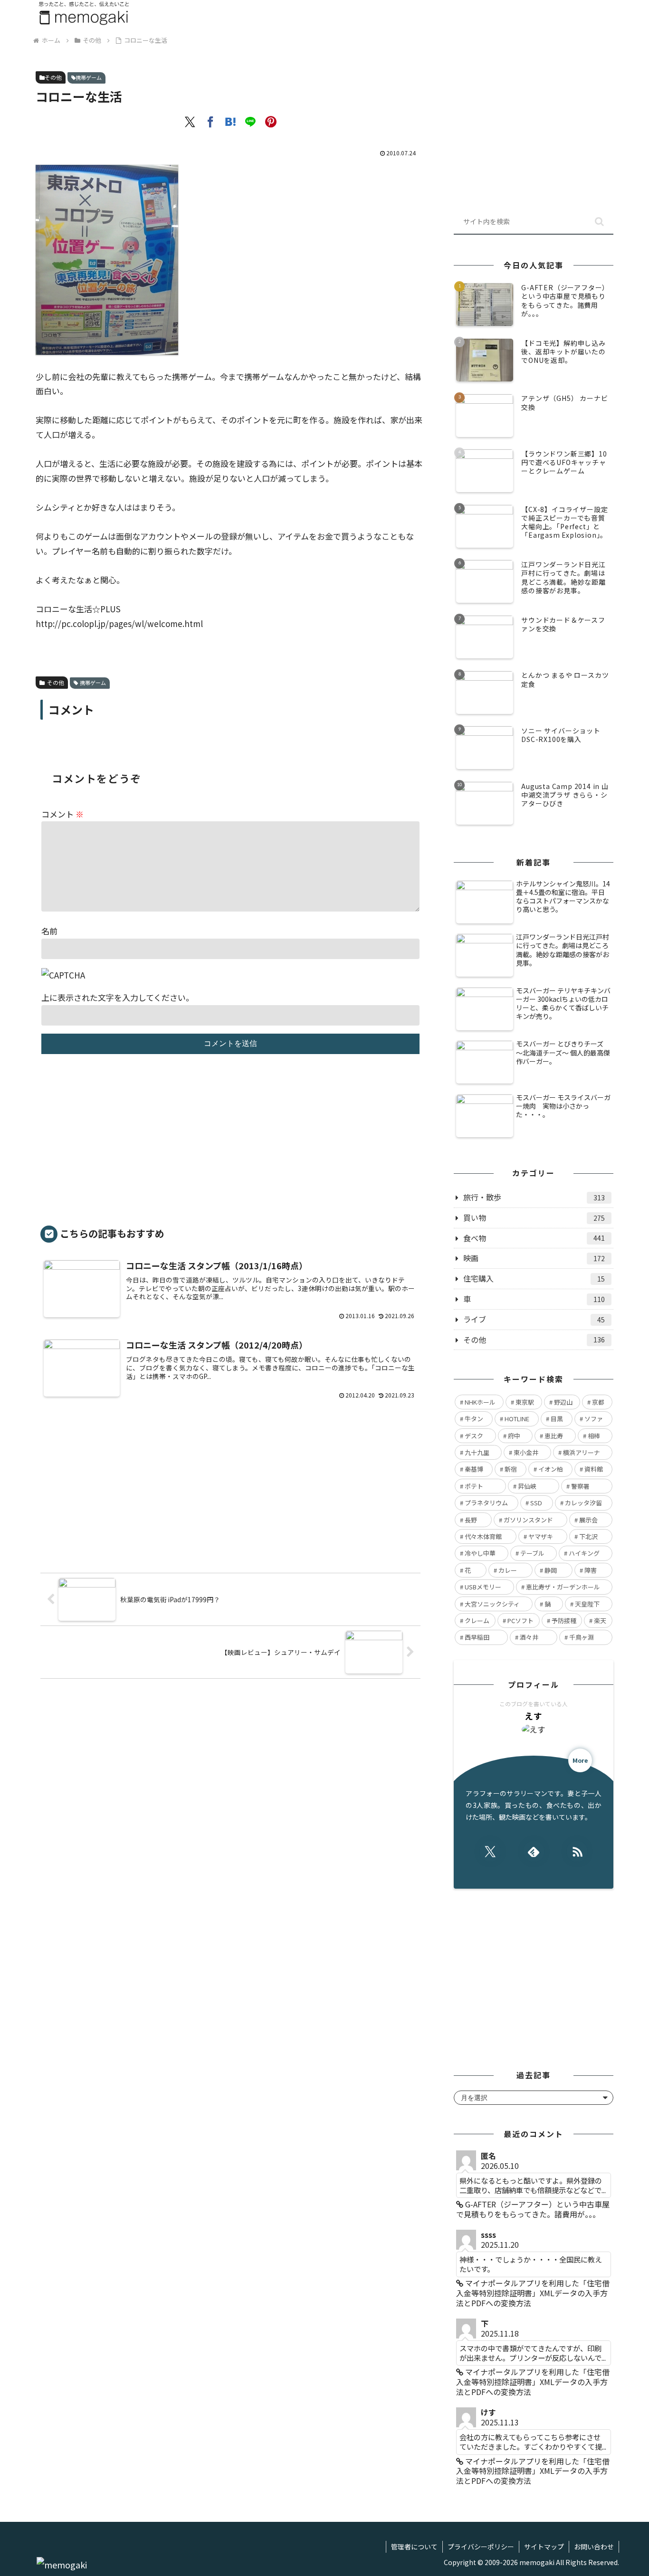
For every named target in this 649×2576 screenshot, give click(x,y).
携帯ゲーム (89, 77)
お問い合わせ (594, 2547)
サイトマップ (544, 2547)
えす (534, 1716)
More (580, 1760)
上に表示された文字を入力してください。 (118, 997)
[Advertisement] (230, 1144)
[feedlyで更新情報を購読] (534, 1851)
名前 (49, 931)
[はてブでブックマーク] (230, 122)
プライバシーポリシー (481, 2547)
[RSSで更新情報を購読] (577, 1851)
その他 (53, 77)
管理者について (414, 2547)
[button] (599, 222)
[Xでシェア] (190, 122)
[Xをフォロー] (490, 1851)
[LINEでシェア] (250, 122)
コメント (62, 814)
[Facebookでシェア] (210, 122)
